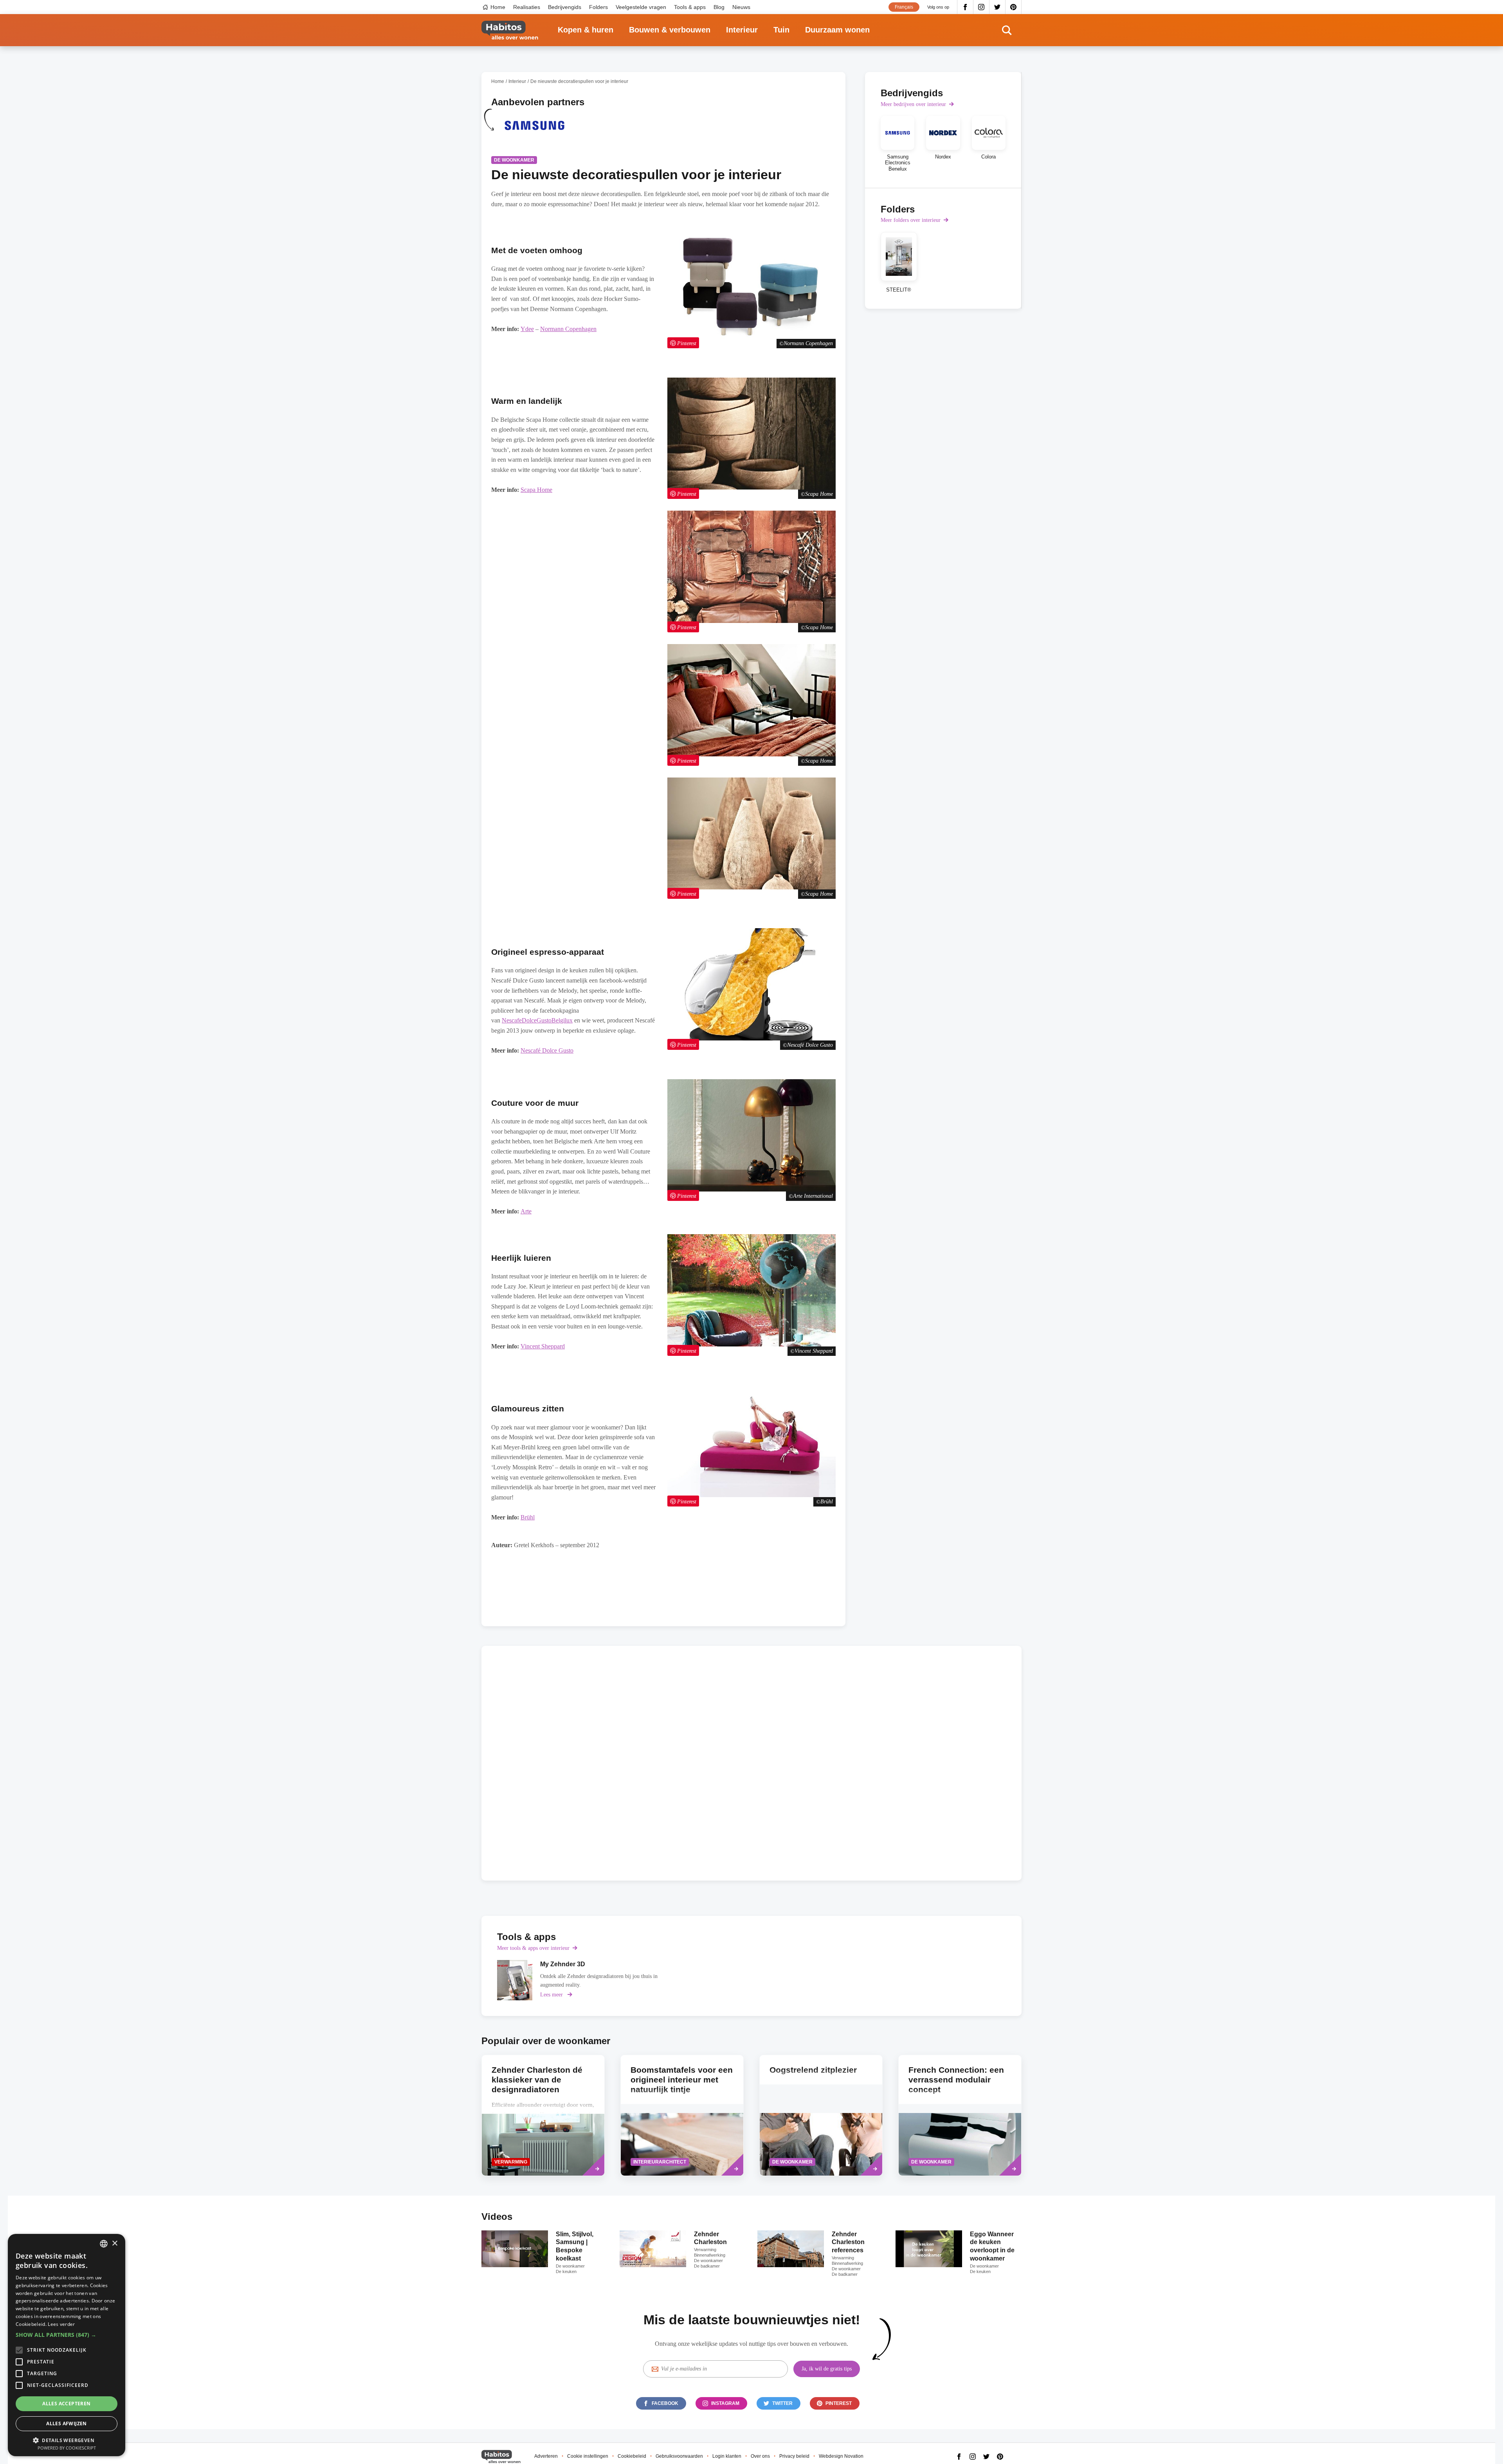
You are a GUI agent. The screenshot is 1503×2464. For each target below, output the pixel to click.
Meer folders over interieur (911, 220)
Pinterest (1014, 7)
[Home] (510, 30)
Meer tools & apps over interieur (533, 1948)
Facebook (965, 7)
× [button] (114, 2244)
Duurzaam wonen (837, 30)
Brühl (528, 1517)
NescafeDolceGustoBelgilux (537, 1020)
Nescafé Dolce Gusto (547, 1050)
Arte (526, 1211)
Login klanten (727, 2456)
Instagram (981, 7)
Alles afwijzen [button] (67, 2424)
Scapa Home (536, 490)
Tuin (781, 30)
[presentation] (682, 2115)
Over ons (760, 2456)
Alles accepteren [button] (66, 2404)
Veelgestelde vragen (641, 7)
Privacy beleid (794, 2456)
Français (904, 7)
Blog (719, 7)
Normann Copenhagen (568, 329)
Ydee (527, 329)
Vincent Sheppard (543, 1346)
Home (498, 7)
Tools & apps (690, 7)
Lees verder (61, 2324)
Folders (598, 7)
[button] (67, 2335)
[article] (534, 130)
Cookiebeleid (632, 2456)
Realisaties (527, 7)
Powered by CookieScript (67, 2448)
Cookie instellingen (588, 2456)
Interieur (742, 30)
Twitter (997, 7)
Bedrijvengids (565, 7)
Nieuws (741, 7)
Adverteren (546, 2456)
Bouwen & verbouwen (670, 30)
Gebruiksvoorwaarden (679, 2456)
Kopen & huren (586, 30)
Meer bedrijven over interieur (913, 104)
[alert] (67, 2345)
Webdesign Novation (841, 2456)
